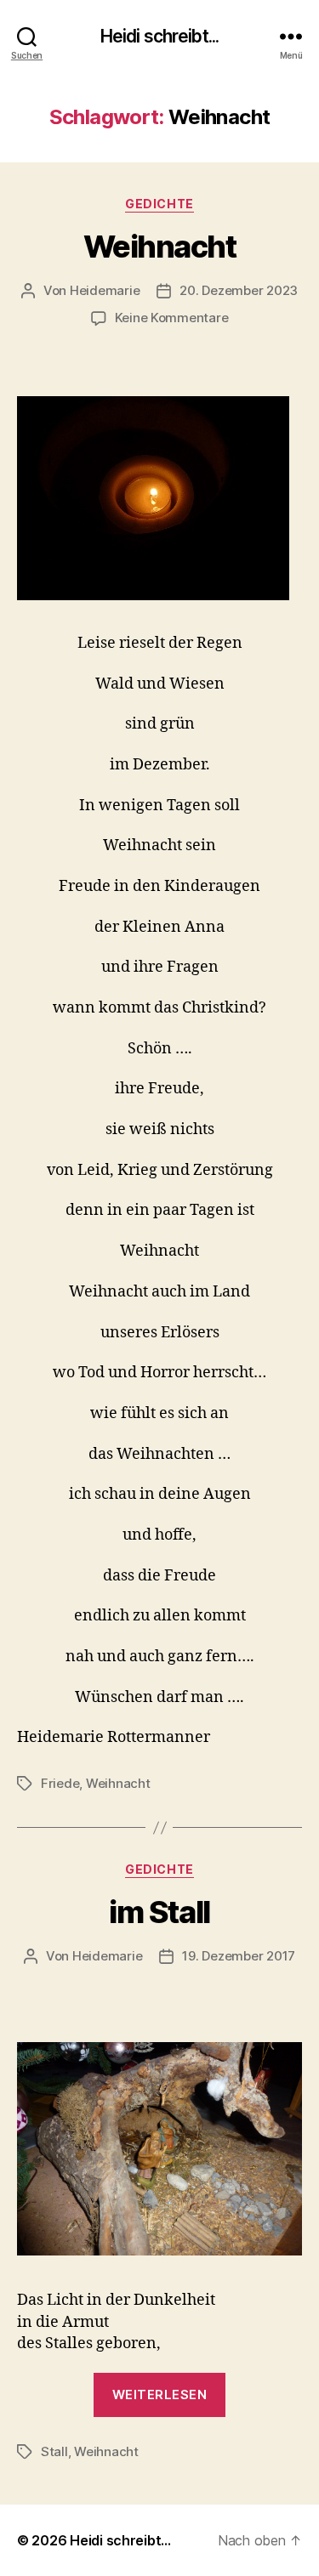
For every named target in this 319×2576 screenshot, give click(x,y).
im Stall (159, 1912)
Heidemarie (105, 290)
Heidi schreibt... (159, 36)
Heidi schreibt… (120, 2540)
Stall (54, 2451)
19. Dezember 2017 (239, 1956)
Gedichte (159, 204)
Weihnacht (160, 247)
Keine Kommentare (172, 318)
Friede (60, 1783)
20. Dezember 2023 (239, 290)
